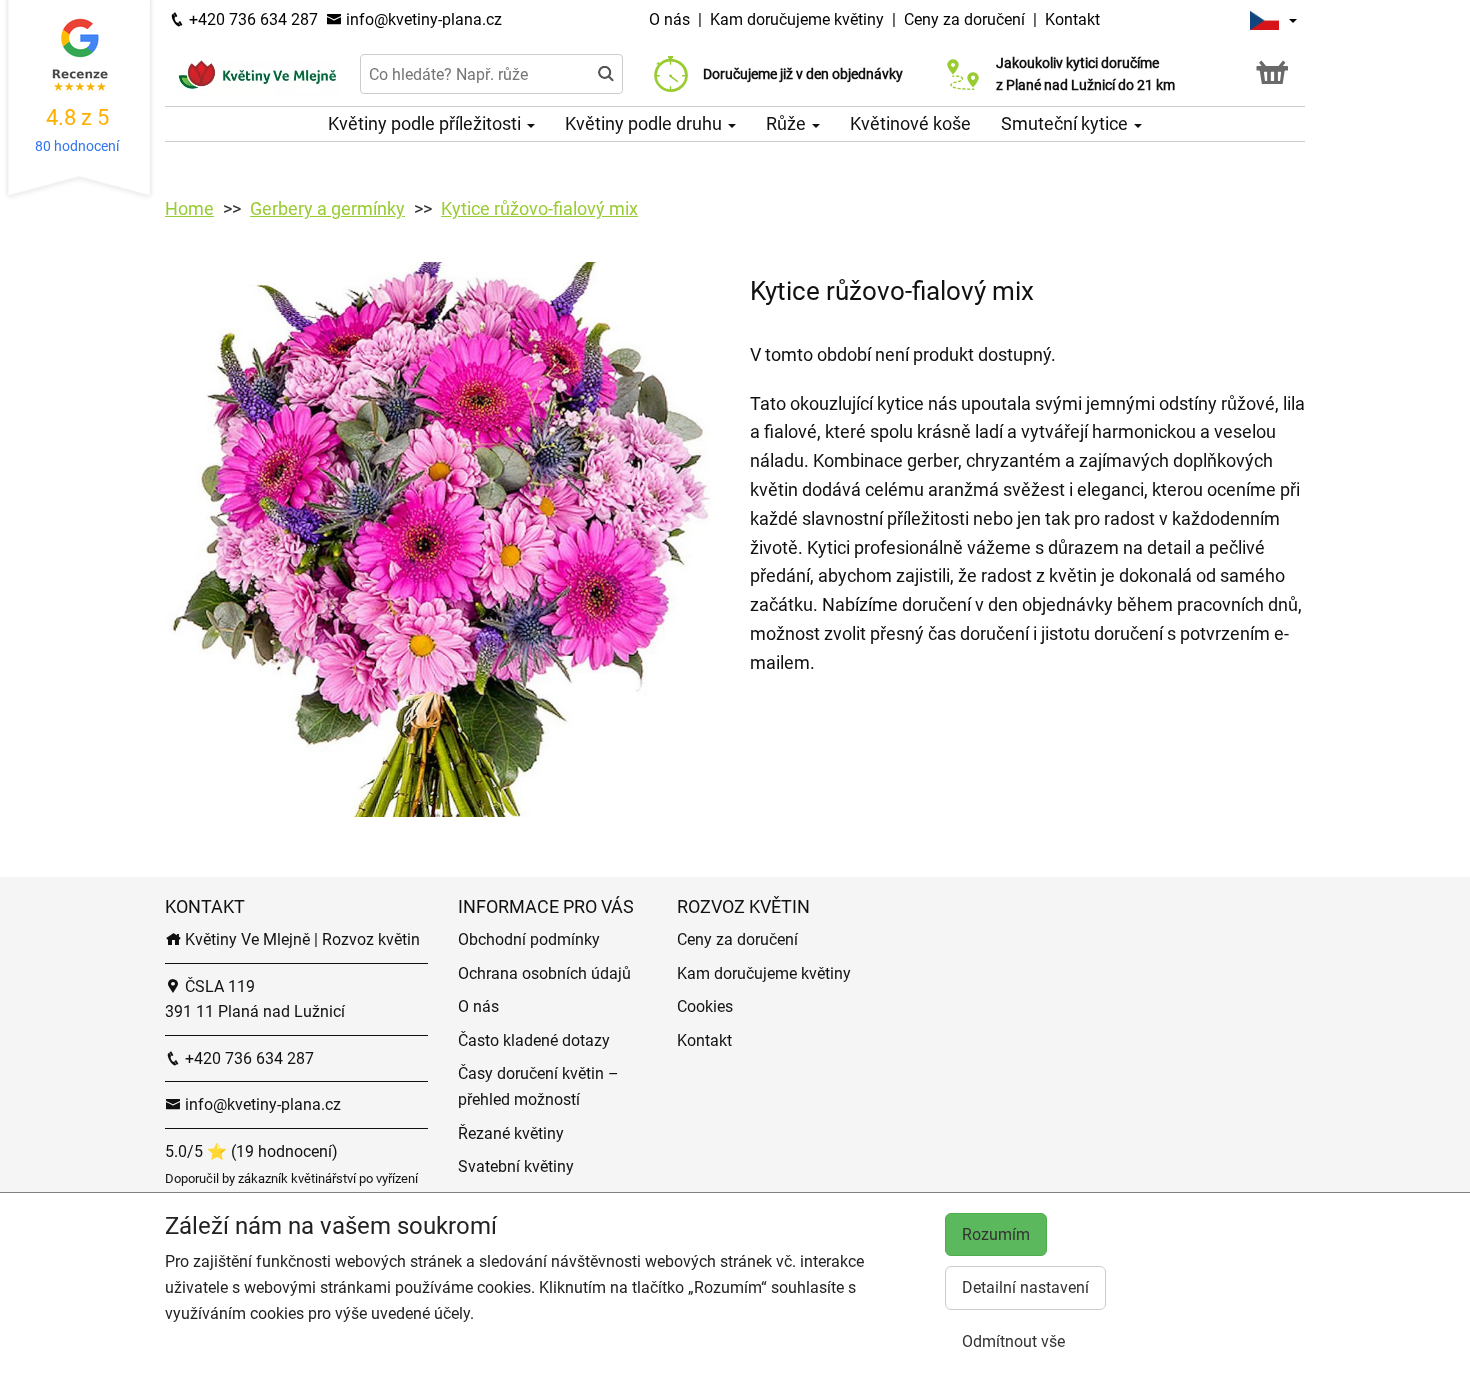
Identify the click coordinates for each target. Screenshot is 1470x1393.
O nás (671, 19)
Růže (788, 123)
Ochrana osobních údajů (544, 973)
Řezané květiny (511, 1133)
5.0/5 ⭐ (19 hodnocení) (251, 1151)
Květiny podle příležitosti (426, 123)
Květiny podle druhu (645, 123)
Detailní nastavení (1025, 1287)
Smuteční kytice (1066, 123)
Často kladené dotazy (534, 1040)
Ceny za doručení (964, 19)
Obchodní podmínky (529, 939)
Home (189, 208)
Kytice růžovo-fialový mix (539, 208)
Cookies (705, 1006)
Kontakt (1072, 19)
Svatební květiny (516, 1166)
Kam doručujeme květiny (797, 19)
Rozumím (996, 1234)
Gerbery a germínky (327, 208)
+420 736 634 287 (251, 19)
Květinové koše (910, 123)
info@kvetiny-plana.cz (422, 19)
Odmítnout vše (1013, 1341)
